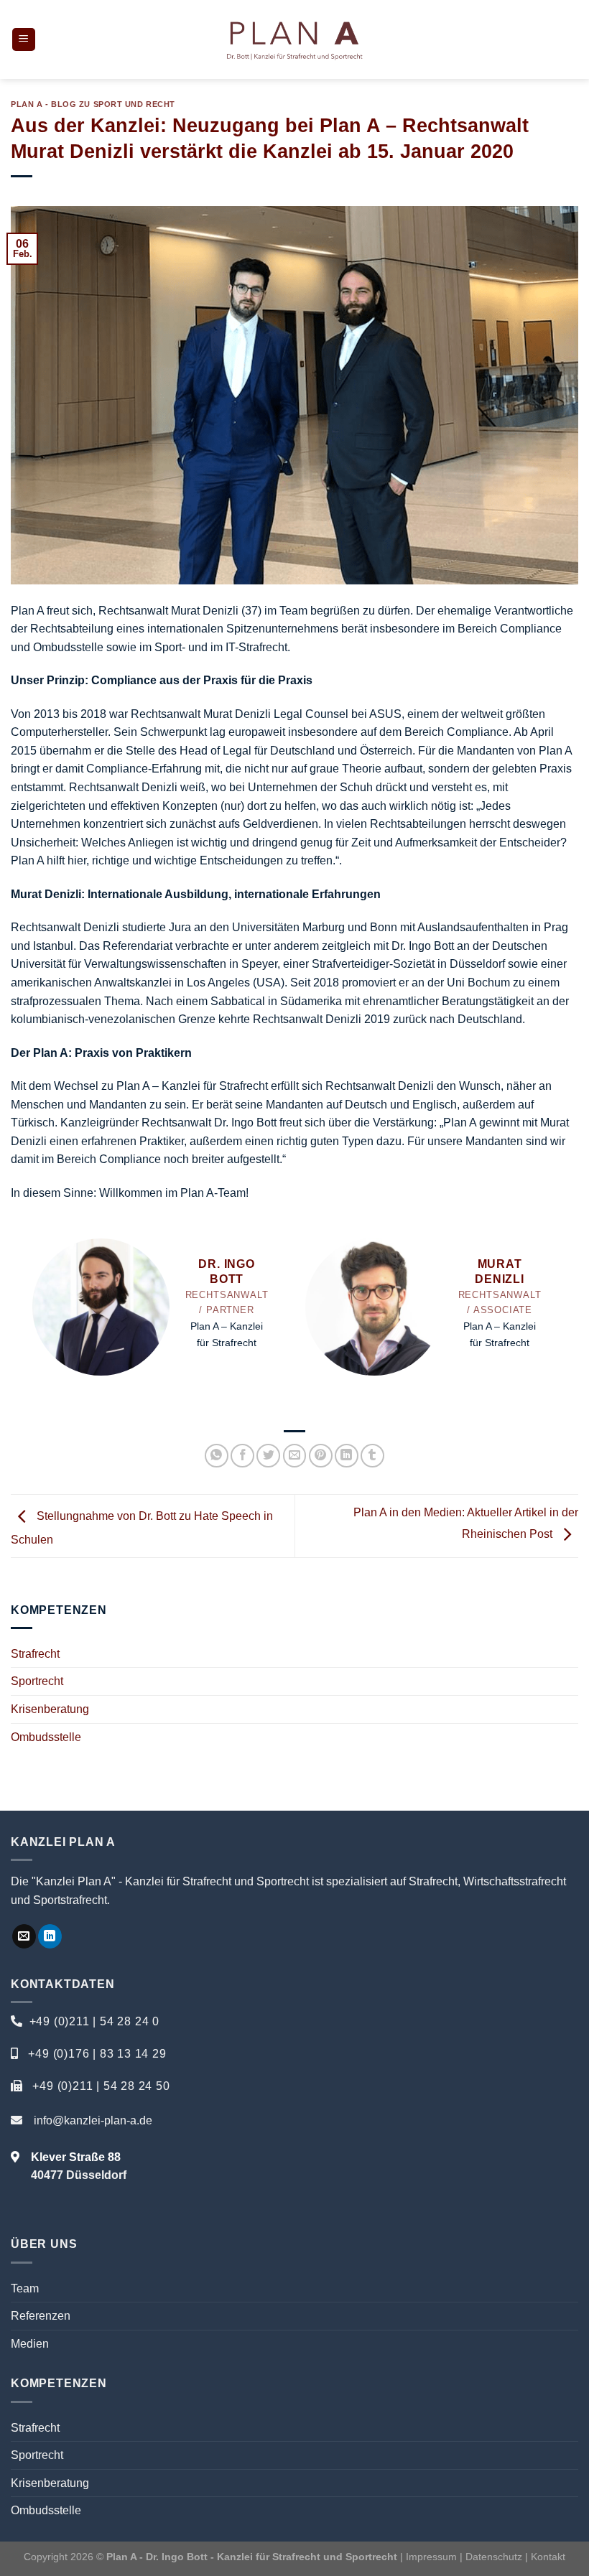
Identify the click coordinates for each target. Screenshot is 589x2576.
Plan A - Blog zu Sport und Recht (93, 104)
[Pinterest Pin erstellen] (321, 1456)
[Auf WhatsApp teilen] (217, 1456)
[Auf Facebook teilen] (242, 1456)
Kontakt (548, 2557)
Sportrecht (37, 1681)
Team (25, 2288)
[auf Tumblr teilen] (372, 1456)
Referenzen (41, 2316)
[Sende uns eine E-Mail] (24, 1936)
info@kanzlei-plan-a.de (93, 2120)
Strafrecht (35, 1654)
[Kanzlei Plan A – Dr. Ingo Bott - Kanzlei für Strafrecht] (294, 39)
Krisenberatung (50, 1709)
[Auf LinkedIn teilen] (347, 1456)
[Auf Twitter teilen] (268, 1456)
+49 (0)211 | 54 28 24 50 (101, 2086)
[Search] (573, 39)
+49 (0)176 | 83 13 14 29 (97, 2054)
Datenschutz (495, 2557)
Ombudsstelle (46, 1737)
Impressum (431, 2557)
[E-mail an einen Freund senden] (295, 1456)
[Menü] (24, 40)
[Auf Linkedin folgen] (50, 1936)
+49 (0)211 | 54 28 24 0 (94, 2021)
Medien (30, 2344)
